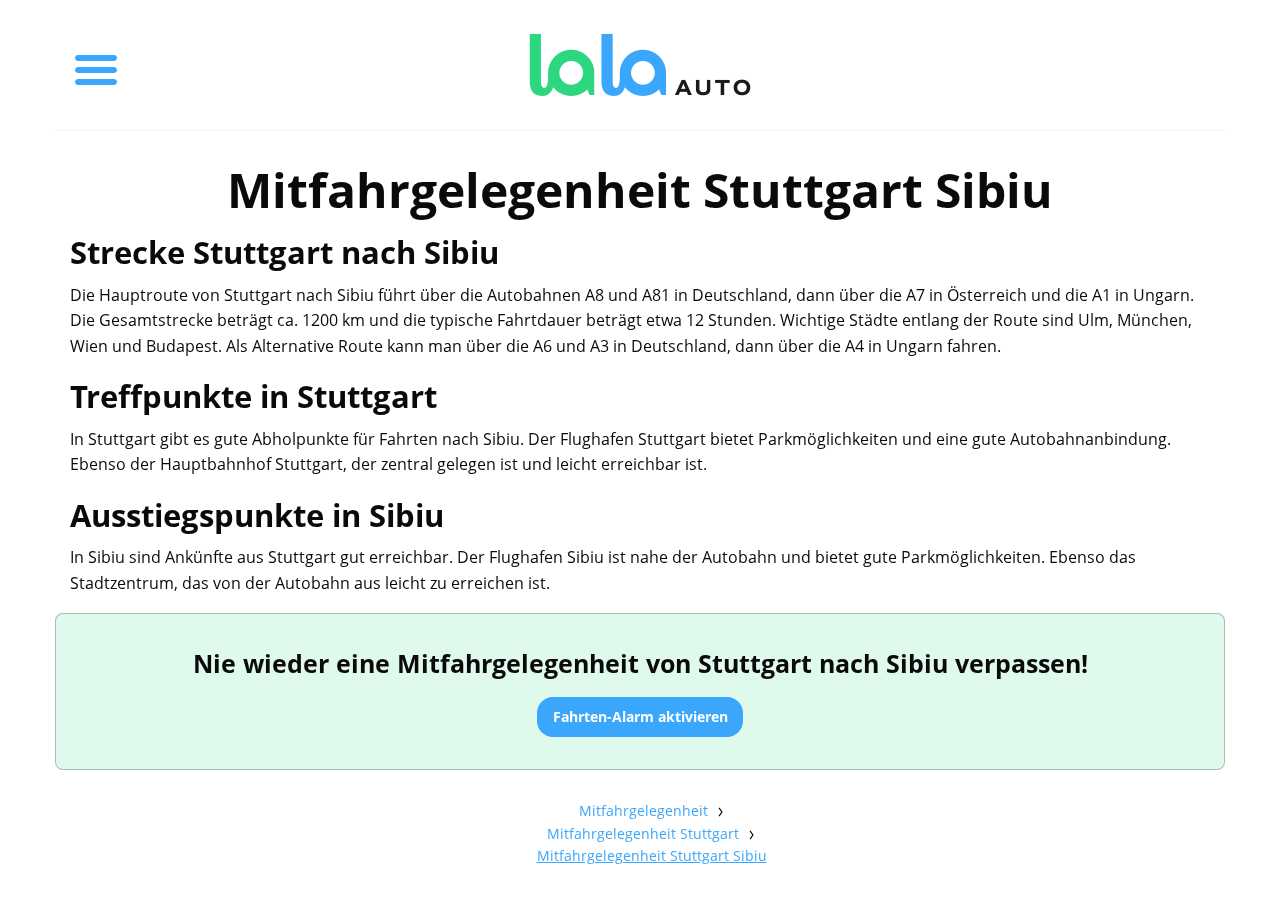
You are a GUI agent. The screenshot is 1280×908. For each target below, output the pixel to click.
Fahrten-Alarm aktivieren (640, 716)
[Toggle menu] (96, 65)
